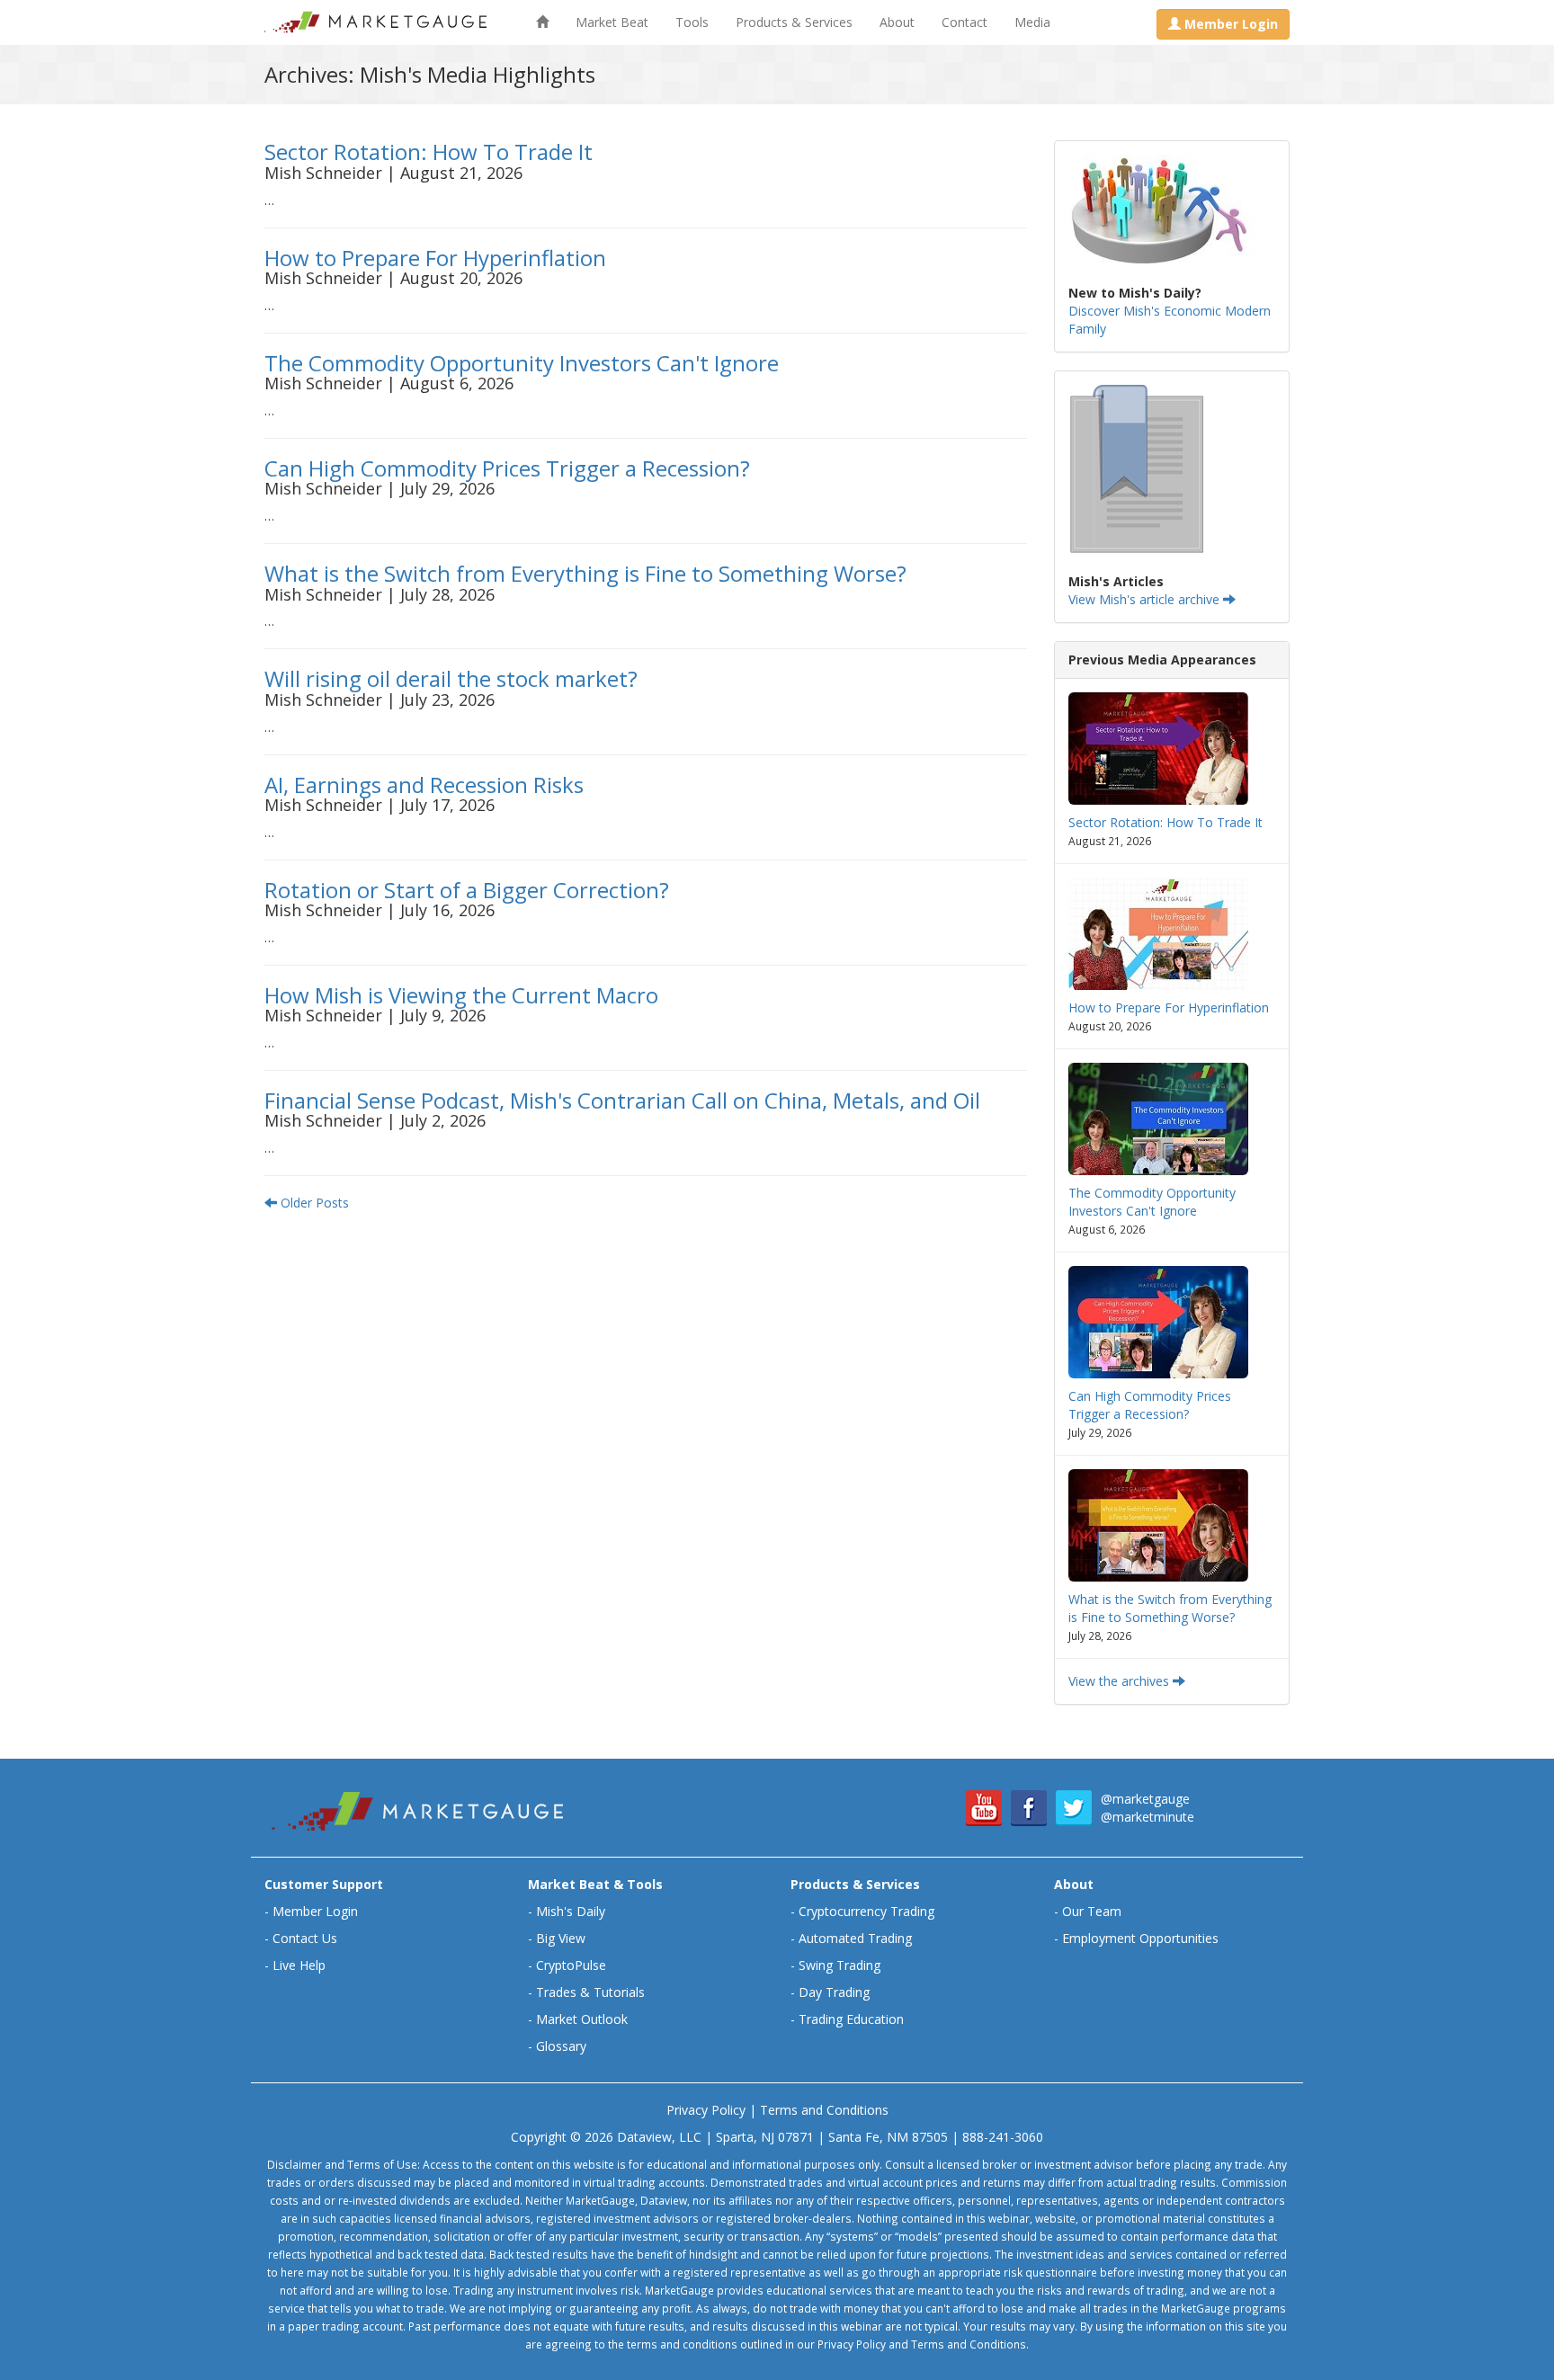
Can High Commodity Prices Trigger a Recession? (507, 468)
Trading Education (851, 2019)
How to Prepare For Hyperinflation (435, 258)
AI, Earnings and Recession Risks (424, 784)
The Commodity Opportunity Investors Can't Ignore (522, 363)
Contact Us (305, 1938)
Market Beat (612, 22)
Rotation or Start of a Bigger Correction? (467, 890)
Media (1032, 22)
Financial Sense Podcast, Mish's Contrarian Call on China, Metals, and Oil (622, 1100)
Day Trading (834, 1992)
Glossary (561, 2046)
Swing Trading (840, 1965)
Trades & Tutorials (590, 1992)
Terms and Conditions (824, 2110)
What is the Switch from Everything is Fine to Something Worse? (585, 573)
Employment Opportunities (1140, 1938)
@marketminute (1148, 1817)
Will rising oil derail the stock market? (451, 678)
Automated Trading (855, 1938)
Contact (965, 22)
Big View (561, 1938)
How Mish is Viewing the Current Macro (461, 995)
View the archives (1121, 1681)
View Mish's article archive (1146, 599)
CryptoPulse (571, 1965)
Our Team (1092, 1911)
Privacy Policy (706, 2110)
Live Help (299, 1965)
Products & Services (794, 22)
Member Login (315, 1911)
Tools (692, 22)
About (897, 22)
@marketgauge (1145, 1799)
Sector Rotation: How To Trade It (429, 152)
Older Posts (313, 1203)
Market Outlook (582, 2019)
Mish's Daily (571, 1911)
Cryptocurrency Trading (866, 1911)
